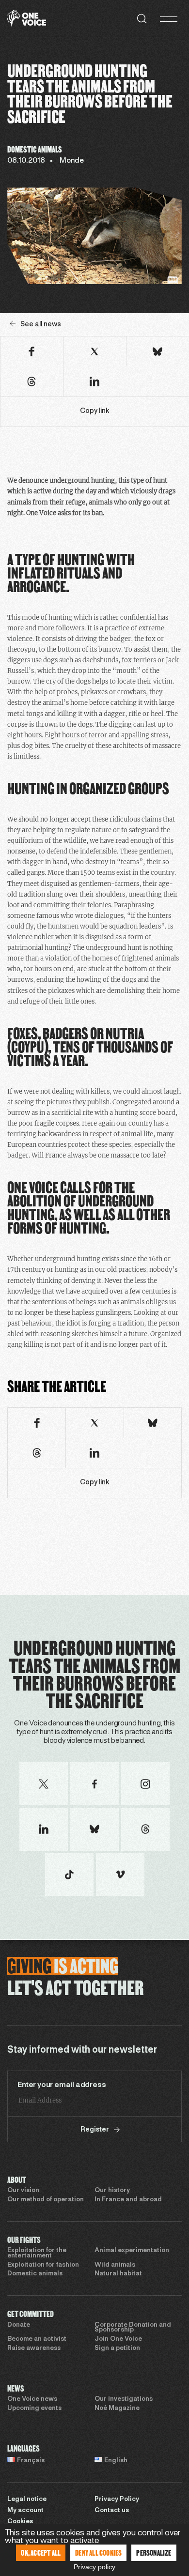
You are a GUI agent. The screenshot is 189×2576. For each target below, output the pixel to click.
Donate (19, 2325)
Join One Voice (118, 2339)
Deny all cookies (98, 2553)
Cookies (20, 2522)
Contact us (112, 2511)
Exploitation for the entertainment (37, 2253)
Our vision (23, 2191)
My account (25, 2511)
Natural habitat (118, 2274)
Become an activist (37, 2339)
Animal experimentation (132, 2251)
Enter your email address (62, 2085)
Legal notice (27, 2500)
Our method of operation (46, 2200)
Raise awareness (34, 2348)
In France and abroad (128, 2200)
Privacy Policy (117, 2500)
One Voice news (32, 2399)
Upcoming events (34, 2408)
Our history (112, 2191)
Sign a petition (117, 2348)
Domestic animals (35, 2274)
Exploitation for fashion (43, 2265)
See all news (41, 325)
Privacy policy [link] (94, 2567)
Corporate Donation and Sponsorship (133, 2328)
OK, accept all (41, 2553)
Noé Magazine (117, 2408)
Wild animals (115, 2265)
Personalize (154, 2553)
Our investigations (124, 2399)
